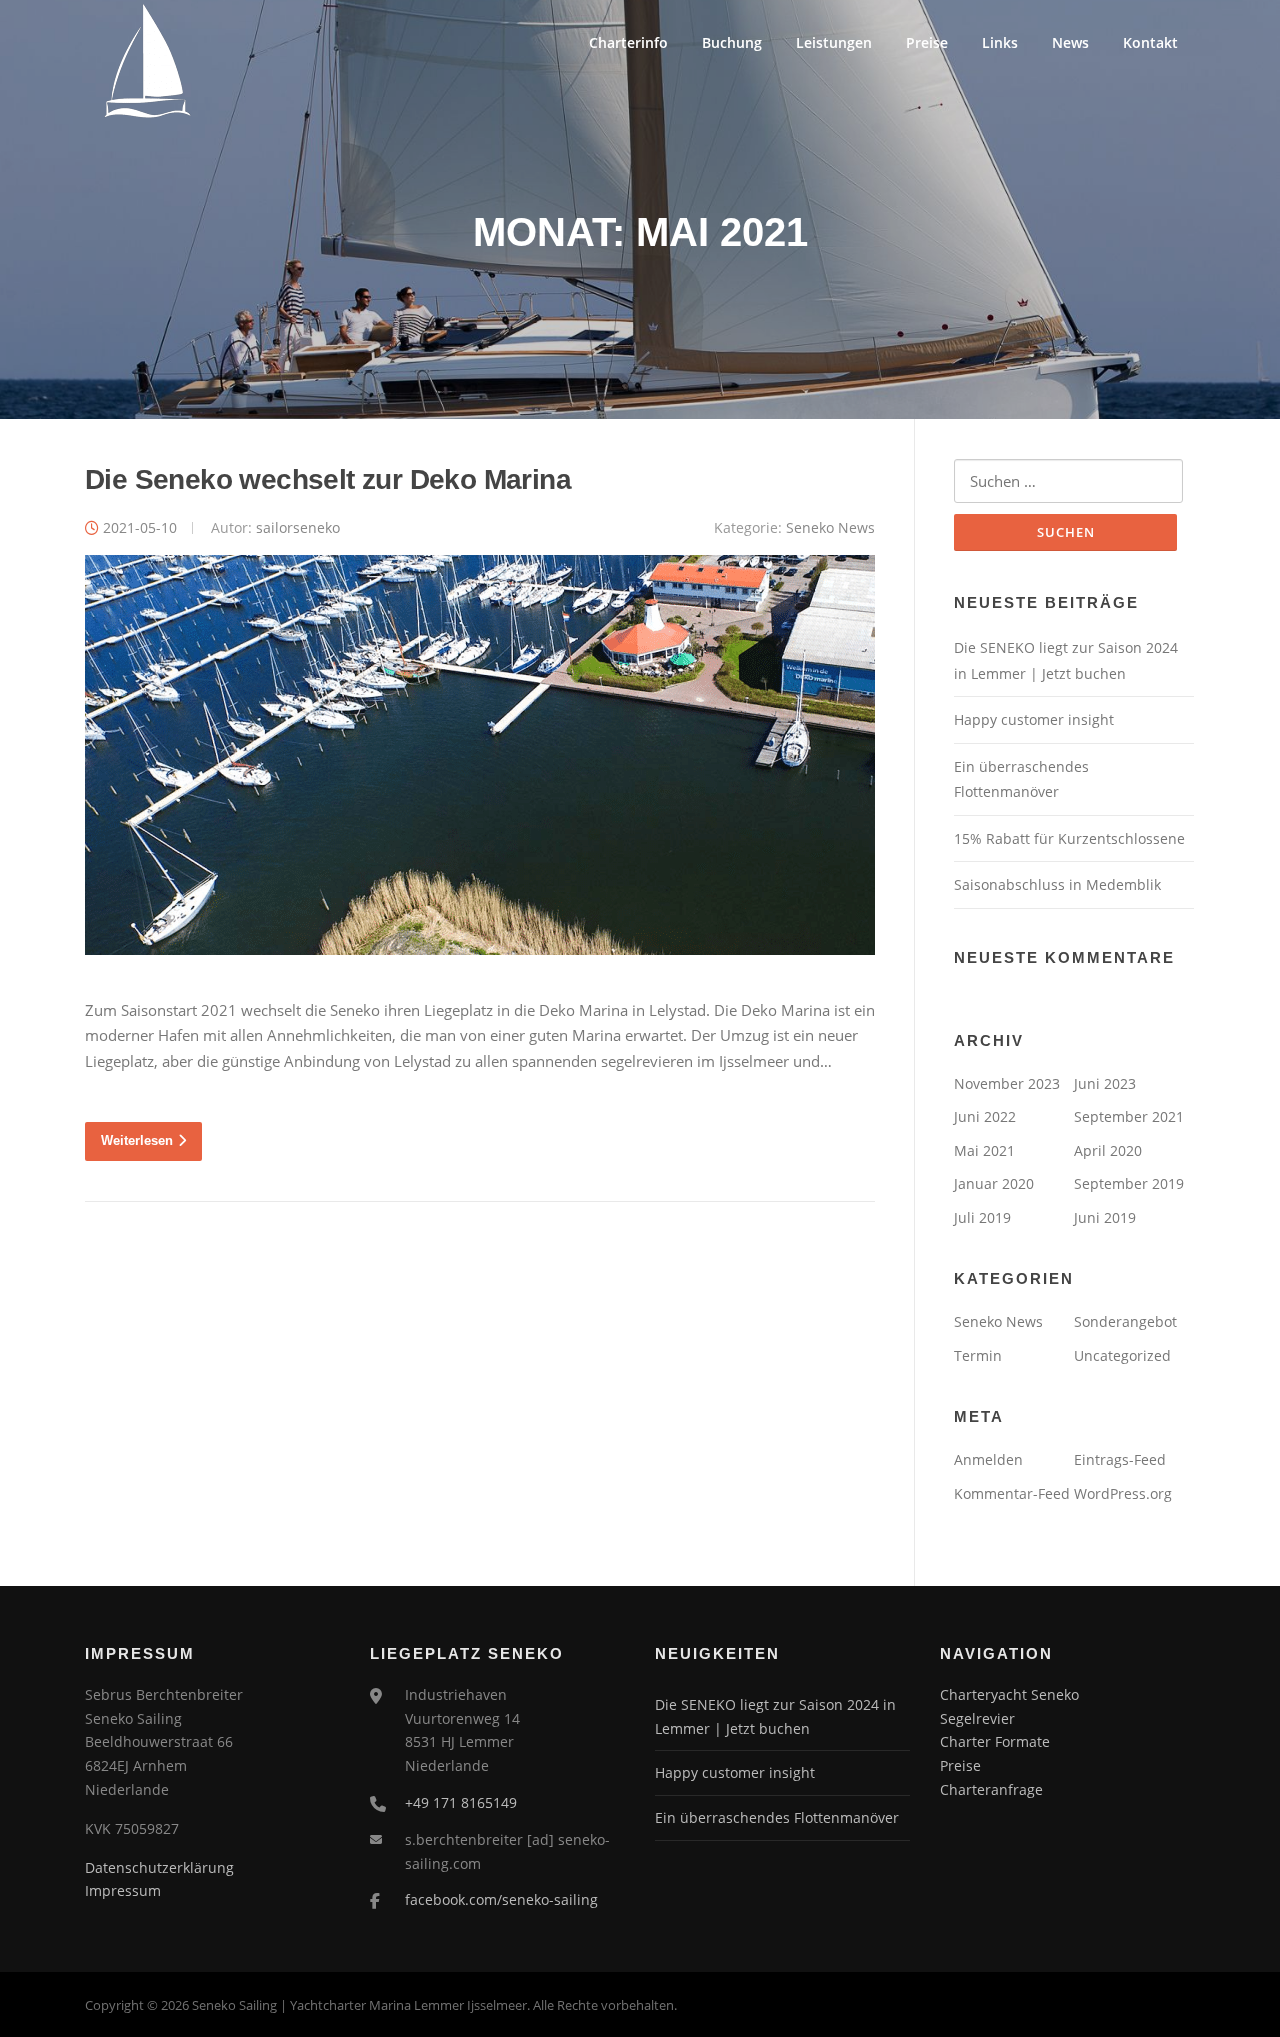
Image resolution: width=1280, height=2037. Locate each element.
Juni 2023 (1105, 1083)
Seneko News (830, 527)
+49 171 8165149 (461, 1802)
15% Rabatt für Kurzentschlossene (1069, 838)
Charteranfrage (991, 1789)
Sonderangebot (1125, 1321)
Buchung (732, 42)
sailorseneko (298, 527)
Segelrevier (977, 1718)
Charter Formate (995, 1741)
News (1070, 42)
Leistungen (834, 42)
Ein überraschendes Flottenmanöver (777, 1817)
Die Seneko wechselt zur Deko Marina (328, 479)
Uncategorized (1122, 1355)
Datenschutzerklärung (159, 1867)
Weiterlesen (137, 1140)
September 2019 (1129, 1183)
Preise (927, 42)
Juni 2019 (1105, 1217)
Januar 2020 (994, 1183)
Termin (978, 1355)
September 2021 (1129, 1116)
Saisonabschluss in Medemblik (1057, 884)
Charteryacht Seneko (1009, 1694)
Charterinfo (628, 42)
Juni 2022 (985, 1116)
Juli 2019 (982, 1217)
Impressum (123, 1890)
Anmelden (988, 1459)
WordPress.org (1123, 1493)
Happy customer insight (1034, 719)
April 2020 (1108, 1150)
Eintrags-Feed (1120, 1459)
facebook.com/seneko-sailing (501, 1899)
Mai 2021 (984, 1150)
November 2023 (1007, 1083)
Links (1000, 42)
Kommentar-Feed (1012, 1493)
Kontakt (1150, 42)
